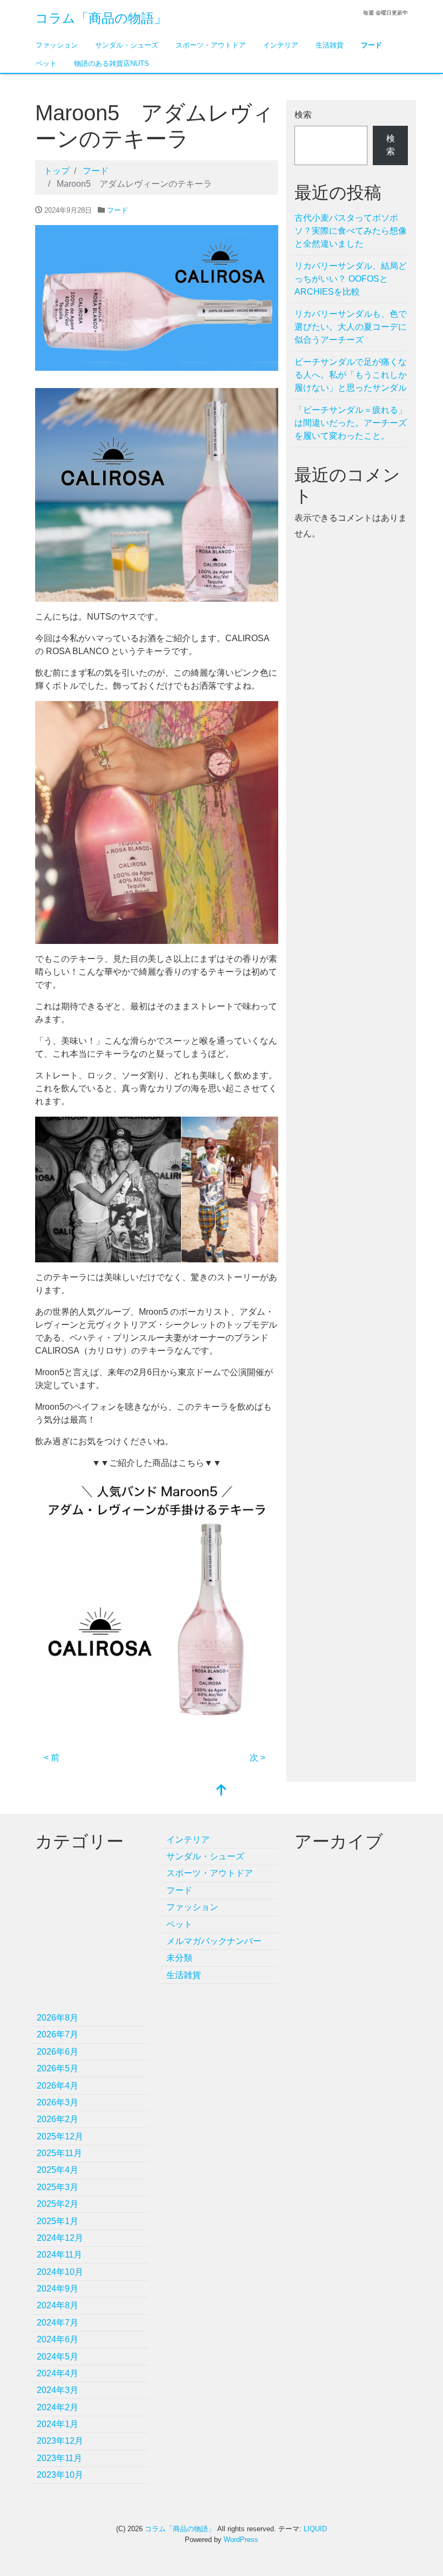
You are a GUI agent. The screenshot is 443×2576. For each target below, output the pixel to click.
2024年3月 (58, 2390)
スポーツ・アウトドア (211, 45)
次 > (257, 1758)
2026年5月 (58, 2068)
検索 (303, 115)
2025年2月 (58, 2204)
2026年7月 (58, 2034)
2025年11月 (59, 2153)
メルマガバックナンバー (214, 1941)
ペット (46, 63)
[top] (222, 1791)
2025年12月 (60, 2136)
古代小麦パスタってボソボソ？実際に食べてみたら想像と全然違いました (351, 231)
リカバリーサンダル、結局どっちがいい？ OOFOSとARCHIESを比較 (351, 279)
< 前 (52, 1758)
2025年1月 (58, 2221)
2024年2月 (58, 2407)
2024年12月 (60, 2238)
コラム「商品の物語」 (101, 18)
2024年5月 (58, 2357)
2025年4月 (58, 2170)
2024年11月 (59, 2255)
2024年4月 (58, 2373)
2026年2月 (58, 2119)
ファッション (57, 45)
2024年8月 (58, 2305)
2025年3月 (58, 2187)
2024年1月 (58, 2424)
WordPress (241, 2540)
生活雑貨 (330, 45)
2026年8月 (58, 2018)
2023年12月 (60, 2441)
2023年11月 (59, 2458)
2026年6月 (58, 2052)
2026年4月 (58, 2086)
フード (371, 45)
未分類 (179, 1958)
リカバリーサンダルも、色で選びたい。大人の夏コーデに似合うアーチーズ (351, 327)
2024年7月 (58, 2323)
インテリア (281, 45)
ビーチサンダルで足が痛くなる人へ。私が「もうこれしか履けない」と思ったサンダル (351, 375)
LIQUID (315, 2529)
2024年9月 (58, 2289)
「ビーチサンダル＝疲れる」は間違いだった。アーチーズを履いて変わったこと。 (351, 423)
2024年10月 (60, 2272)
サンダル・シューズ (127, 45)
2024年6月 (58, 2339)
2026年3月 (58, 2102)
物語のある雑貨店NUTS (112, 63)
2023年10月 (60, 2475)
